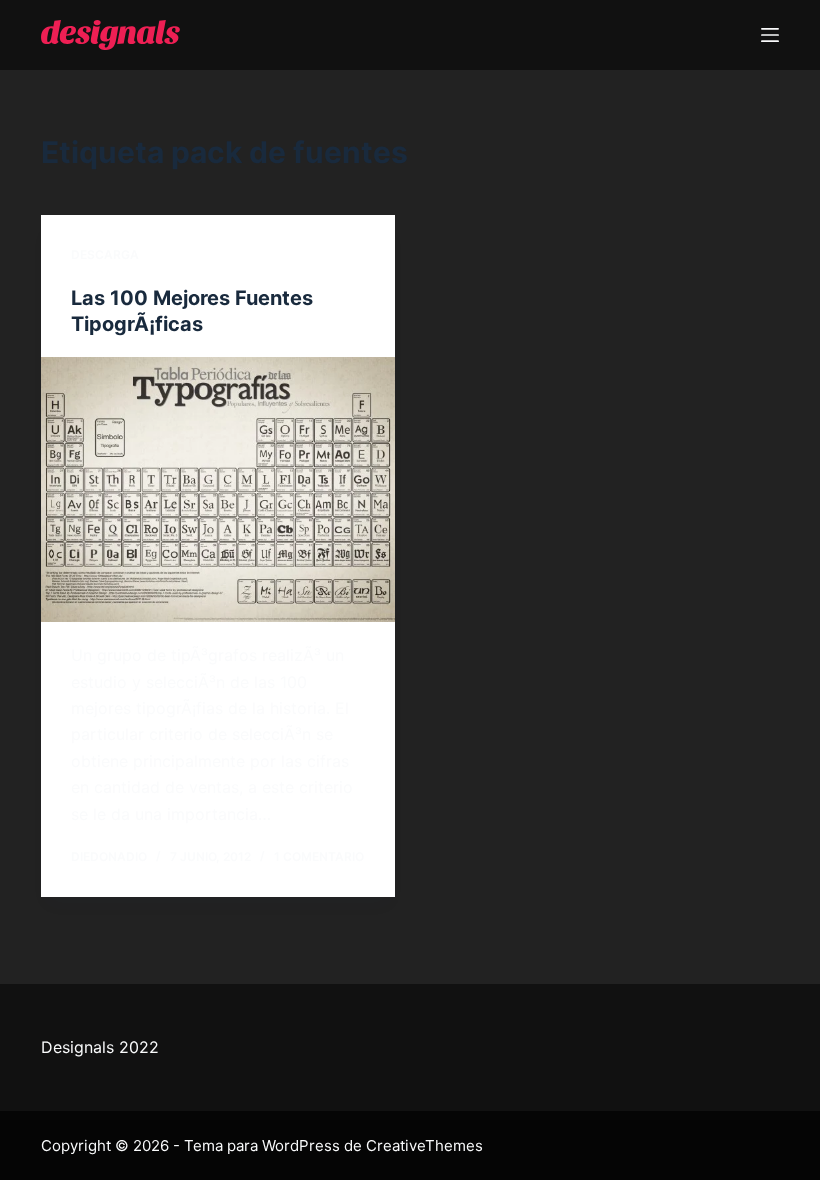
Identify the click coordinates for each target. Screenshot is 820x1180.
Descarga (105, 254)
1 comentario (319, 856)
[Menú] (770, 35)
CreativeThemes (424, 1145)
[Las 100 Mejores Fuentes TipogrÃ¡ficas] (218, 490)
